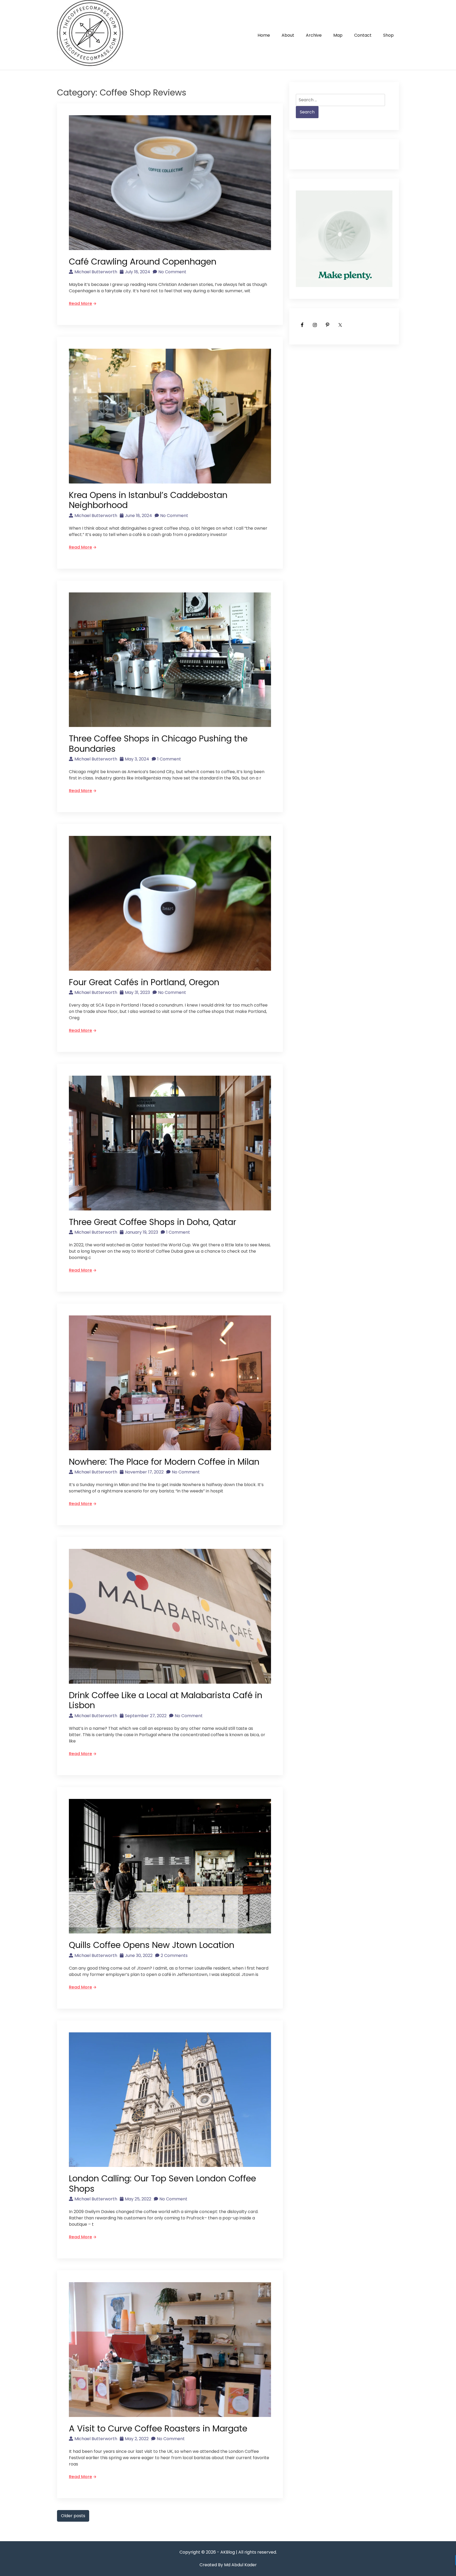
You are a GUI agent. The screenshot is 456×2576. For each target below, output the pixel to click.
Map (338, 35)
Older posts (73, 2516)
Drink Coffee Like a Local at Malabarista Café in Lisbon (166, 1700)
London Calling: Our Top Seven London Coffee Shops (162, 2183)
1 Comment (169, 759)
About (288, 35)
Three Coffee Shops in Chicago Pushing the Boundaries (158, 743)
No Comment (172, 272)
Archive (314, 35)
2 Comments (174, 1955)
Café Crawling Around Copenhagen (143, 262)
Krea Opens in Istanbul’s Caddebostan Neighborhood (148, 500)
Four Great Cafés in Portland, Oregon (144, 982)
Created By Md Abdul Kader (228, 2565)
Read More (80, 303)
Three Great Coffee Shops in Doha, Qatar (153, 1222)
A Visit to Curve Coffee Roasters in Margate (158, 2428)
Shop (388, 35)
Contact (363, 35)
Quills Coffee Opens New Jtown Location (152, 1945)
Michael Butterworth (96, 272)
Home (264, 35)
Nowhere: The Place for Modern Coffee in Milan (164, 1462)
